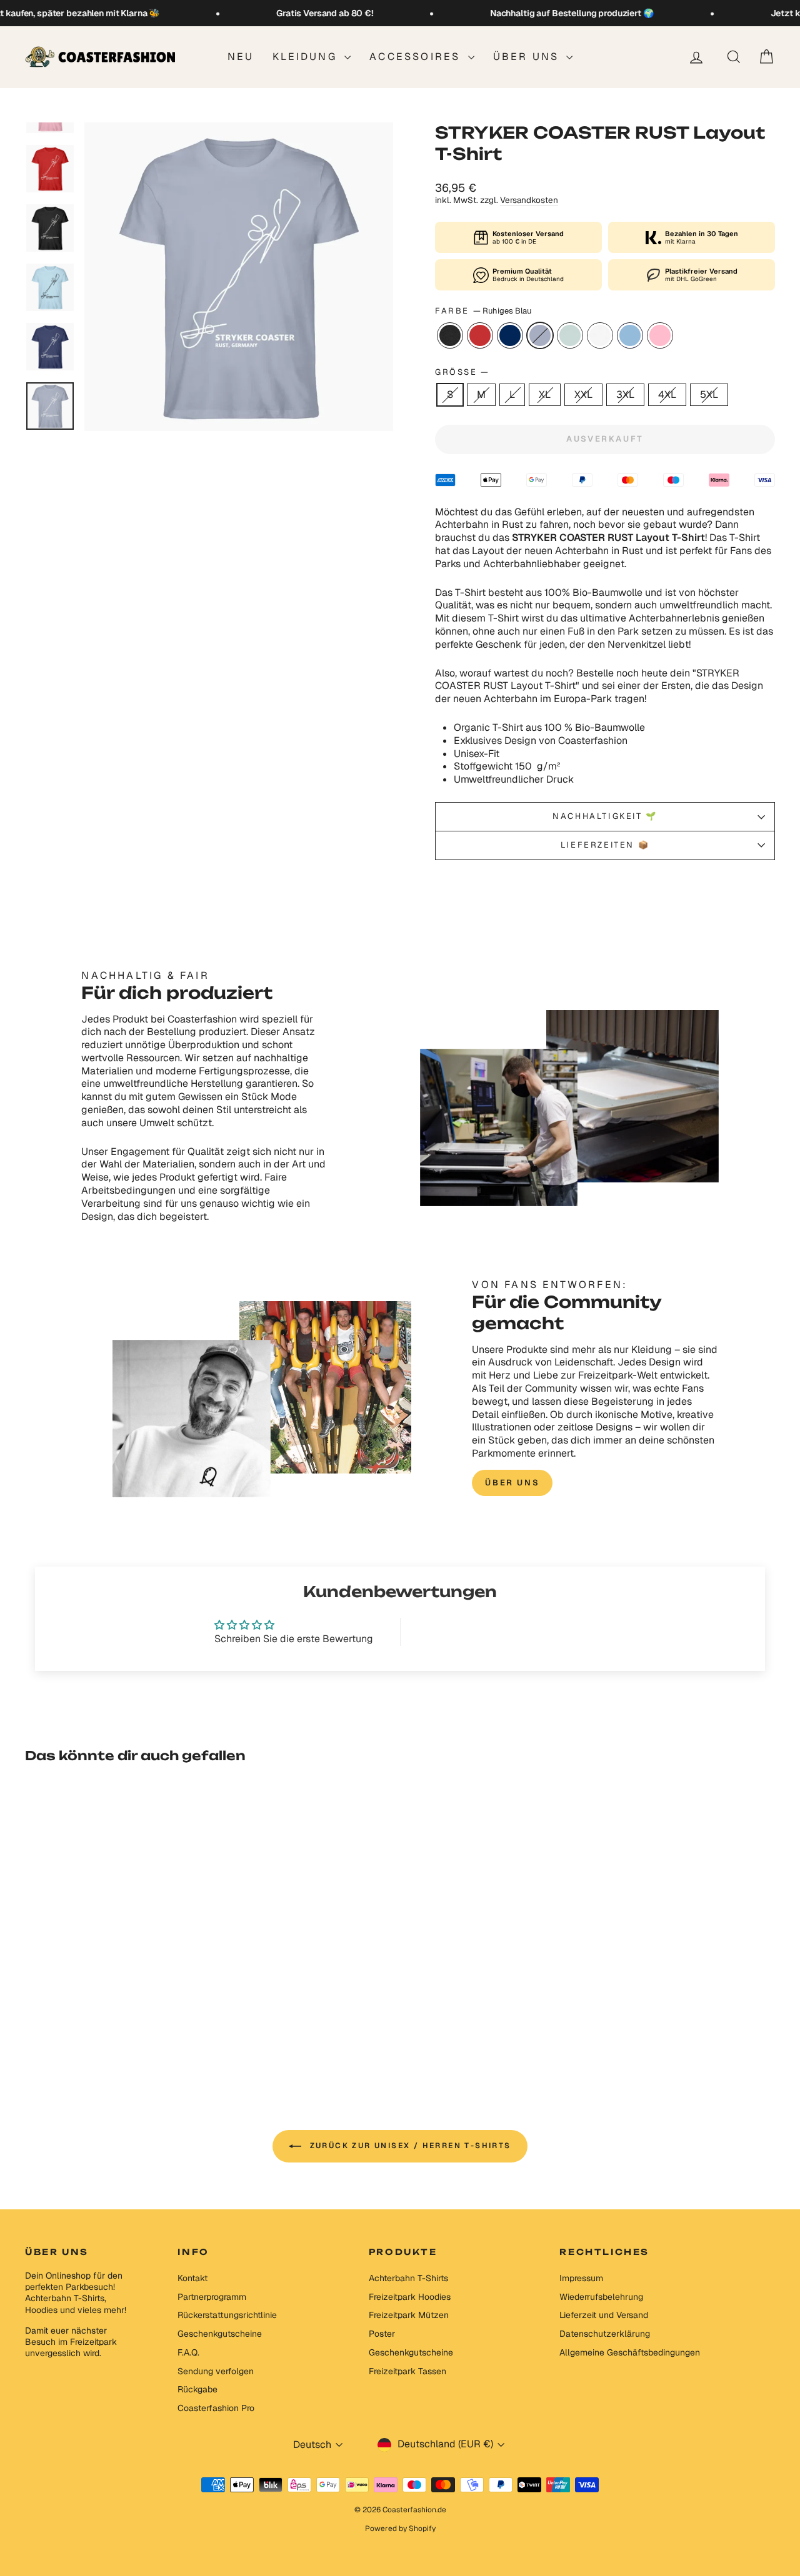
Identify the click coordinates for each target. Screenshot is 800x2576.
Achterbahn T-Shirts (408, 2278)
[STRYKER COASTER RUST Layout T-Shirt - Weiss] (139, 2025)
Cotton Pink (660, 335)
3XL (625, 394)
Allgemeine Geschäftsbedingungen (630, 2352)
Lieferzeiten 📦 (605, 845)
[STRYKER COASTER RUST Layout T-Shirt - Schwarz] (55, 2025)
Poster (382, 2334)
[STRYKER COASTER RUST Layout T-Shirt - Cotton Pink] (173, 2025)
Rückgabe (197, 2389)
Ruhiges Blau (540, 335)
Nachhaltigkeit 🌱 (605, 816)
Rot (480, 335)
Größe (462, 372)
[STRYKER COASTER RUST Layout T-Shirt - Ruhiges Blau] (105, 2025)
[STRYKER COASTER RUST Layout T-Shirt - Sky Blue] (156, 2025)
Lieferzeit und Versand (604, 2315)
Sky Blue (630, 335)
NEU (241, 57)
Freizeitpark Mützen (409, 2315)
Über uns (528, 57)
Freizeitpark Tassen (407, 2371)
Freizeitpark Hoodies (410, 2297)
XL (545, 394)
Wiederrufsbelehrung (601, 2297)
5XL (709, 394)
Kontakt (192, 2278)
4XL (667, 394)
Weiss (600, 335)
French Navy (510, 335)
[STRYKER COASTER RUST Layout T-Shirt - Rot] (72, 2025)
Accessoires (417, 57)
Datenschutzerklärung (605, 2334)
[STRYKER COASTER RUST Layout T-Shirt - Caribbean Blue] (122, 2025)
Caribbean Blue (570, 335)
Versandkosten (529, 200)
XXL (583, 394)
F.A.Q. (188, 2352)
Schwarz (450, 335)
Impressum (581, 2278)
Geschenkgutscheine (220, 2334)
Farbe (483, 311)
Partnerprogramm (212, 2297)
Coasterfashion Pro (216, 2408)
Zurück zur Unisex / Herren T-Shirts (408, 2146)
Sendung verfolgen (216, 2371)
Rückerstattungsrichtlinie (227, 2315)
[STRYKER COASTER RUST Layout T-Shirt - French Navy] (88, 2025)
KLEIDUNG (307, 57)
